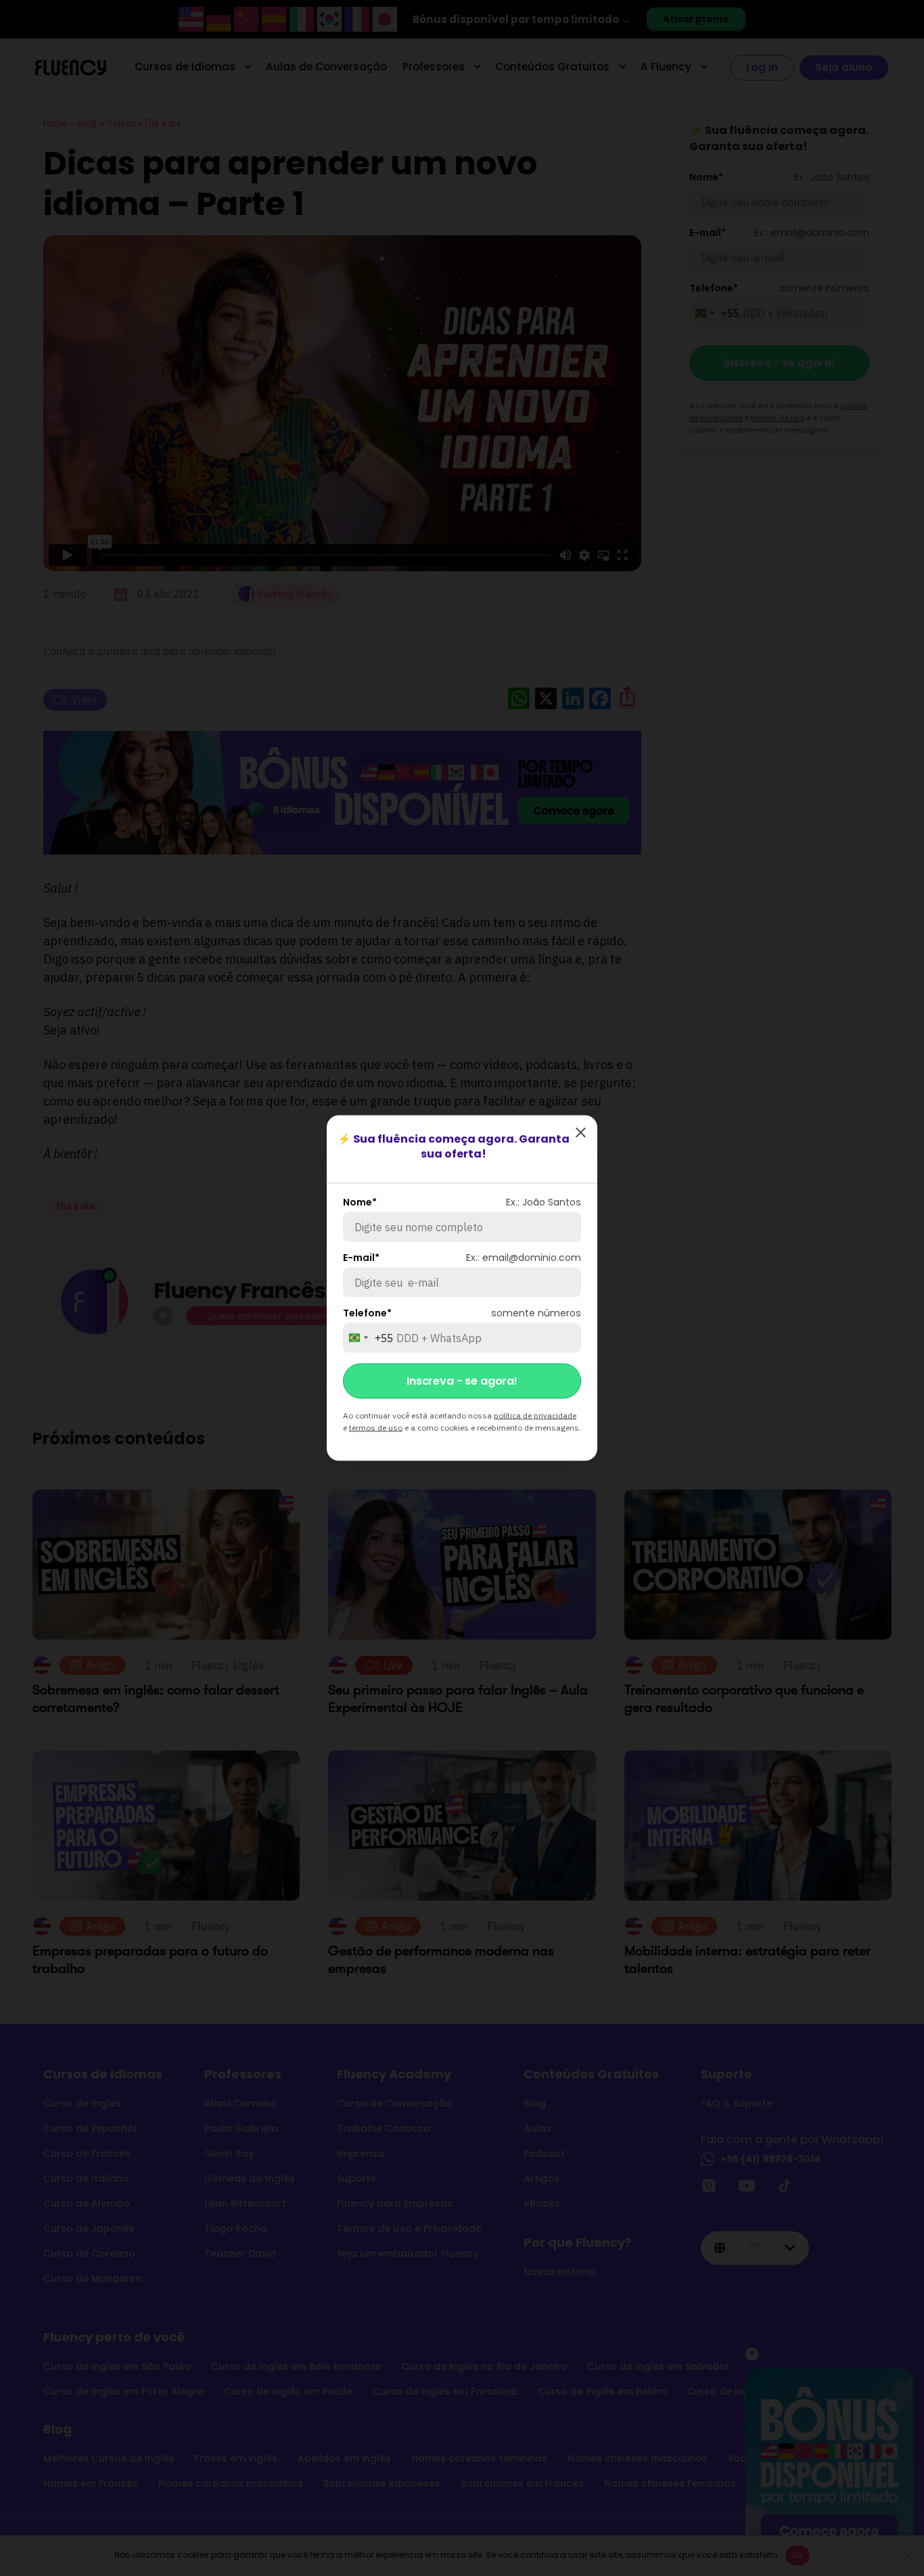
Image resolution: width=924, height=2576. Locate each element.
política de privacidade (535, 1415)
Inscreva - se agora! (462, 1381)
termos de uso (376, 1428)
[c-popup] (580, 1132)
